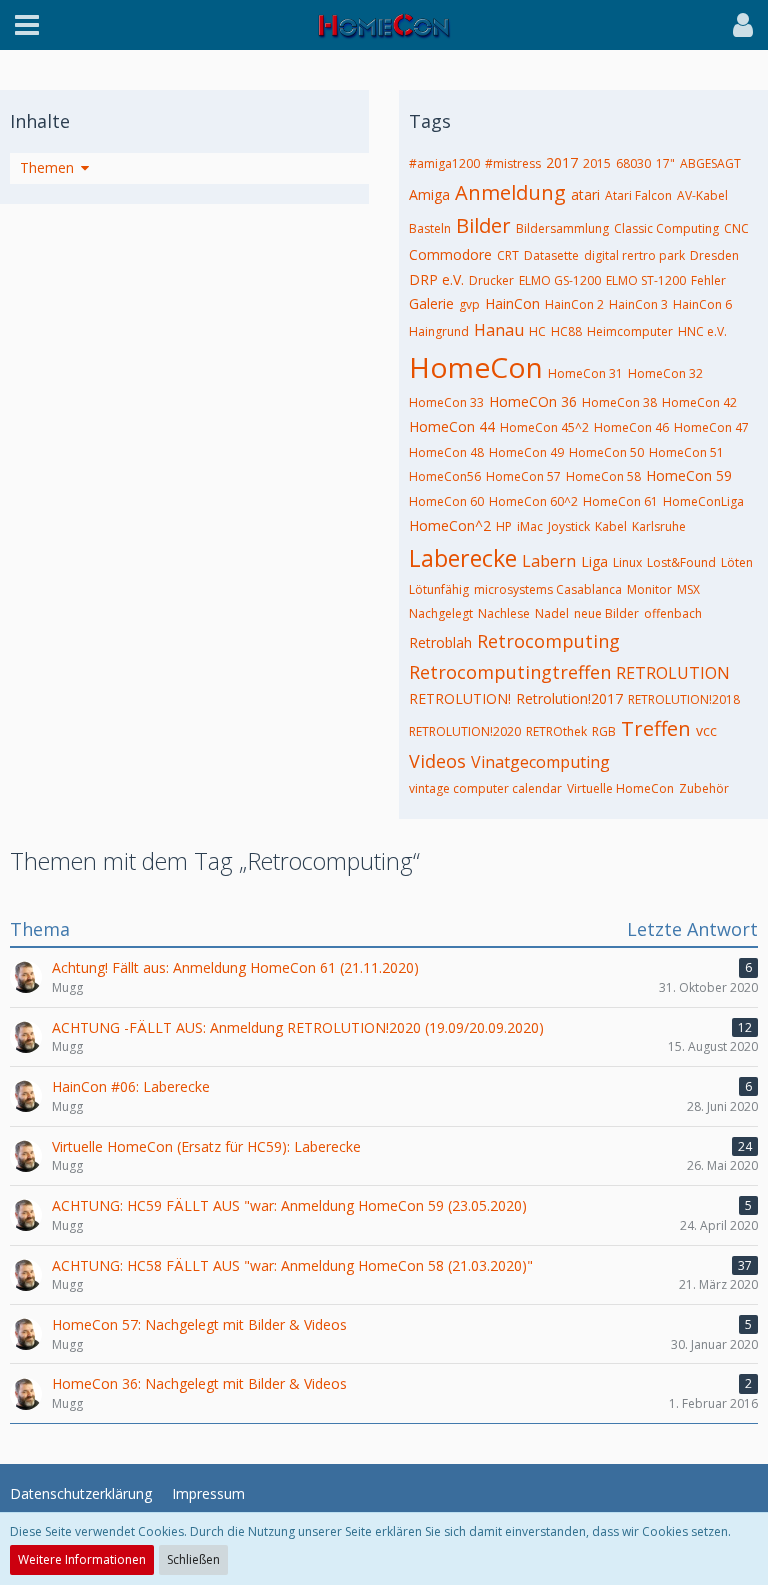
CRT (508, 255)
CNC (736, 228)
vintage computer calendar (485, 788)
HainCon (512, 303)
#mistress (513, 163)
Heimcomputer (630, 331)
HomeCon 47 (711, 427)
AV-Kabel (702, 195)
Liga (594, 561)
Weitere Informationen (82, 1559)
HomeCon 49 (526, 452)
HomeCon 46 (631, 427)
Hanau (499, 330)
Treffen (656, 728)
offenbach (673, 613)
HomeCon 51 (686, 452)
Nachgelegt (441, 613)
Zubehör (704, 788)
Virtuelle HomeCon (620, 788)
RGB (604, 731)
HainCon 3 (638, 304)
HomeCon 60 (446, 501)
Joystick (569, 526)
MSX (688, 589)
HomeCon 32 (665, 373)
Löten (737, 562)
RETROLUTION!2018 (684, 699)
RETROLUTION (673, 673)
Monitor (649, 589)
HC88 (566, 331)
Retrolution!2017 (569, 698)
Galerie (431, 303)
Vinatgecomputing (540, 762)
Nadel (552, 613)
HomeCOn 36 (533, 401)
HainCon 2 (574, 304)
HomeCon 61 (620, 501)
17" (665, 163)
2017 (562, 162)
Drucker (491, 280)
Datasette (551, 255)
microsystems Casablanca (548, 589)
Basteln (430, 228)
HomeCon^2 (450, 525)
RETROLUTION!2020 (465, 731)
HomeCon (476, 367)
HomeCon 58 (603, 476)
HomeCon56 (445, 476)
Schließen (193, 1559)
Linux (627, 562)
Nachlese (504, 613)
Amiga (429, 194)
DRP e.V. (436, 279)
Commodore (450, 254)
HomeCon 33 (446, 402)
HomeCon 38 (619, 402)
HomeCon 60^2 (533, 501)
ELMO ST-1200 (646, 280)
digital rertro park (634, 255)
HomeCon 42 (699, 402)
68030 (633, 163)
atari (585, 194)
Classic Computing (666, 228)
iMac (530, 526)
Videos (437, 761)
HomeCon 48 (446, 452)
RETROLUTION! (460, 698)
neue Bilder (606, 613)
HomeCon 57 (523, 476)
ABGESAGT (710, 163)
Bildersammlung (562, 228)
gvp (469, 304)
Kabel (611, 526)
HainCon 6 (702, 304)
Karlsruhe (659, 526)
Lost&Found (681, 562)
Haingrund (439, 331)
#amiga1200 (444, 163)
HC (537, 331)
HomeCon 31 (585, 373)
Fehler (708, 280)
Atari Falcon (638, 195)
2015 (597, 163)
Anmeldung (510, 192)
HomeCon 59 (689, 475)
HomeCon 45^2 (544, 427)
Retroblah (440, 642)
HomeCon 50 (606, 452)
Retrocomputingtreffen (510, 672)
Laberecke (463, 558)
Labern (549, 561)
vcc (706, 730)
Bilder (483, 225)
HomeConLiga (703, 501)
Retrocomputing (548, 641)
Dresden (714, 255)
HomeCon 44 (452, 426)
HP (504, 526)
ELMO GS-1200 (560, 280)
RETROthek (556, 731)
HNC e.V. (702, 331)
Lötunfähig (439, 589)
